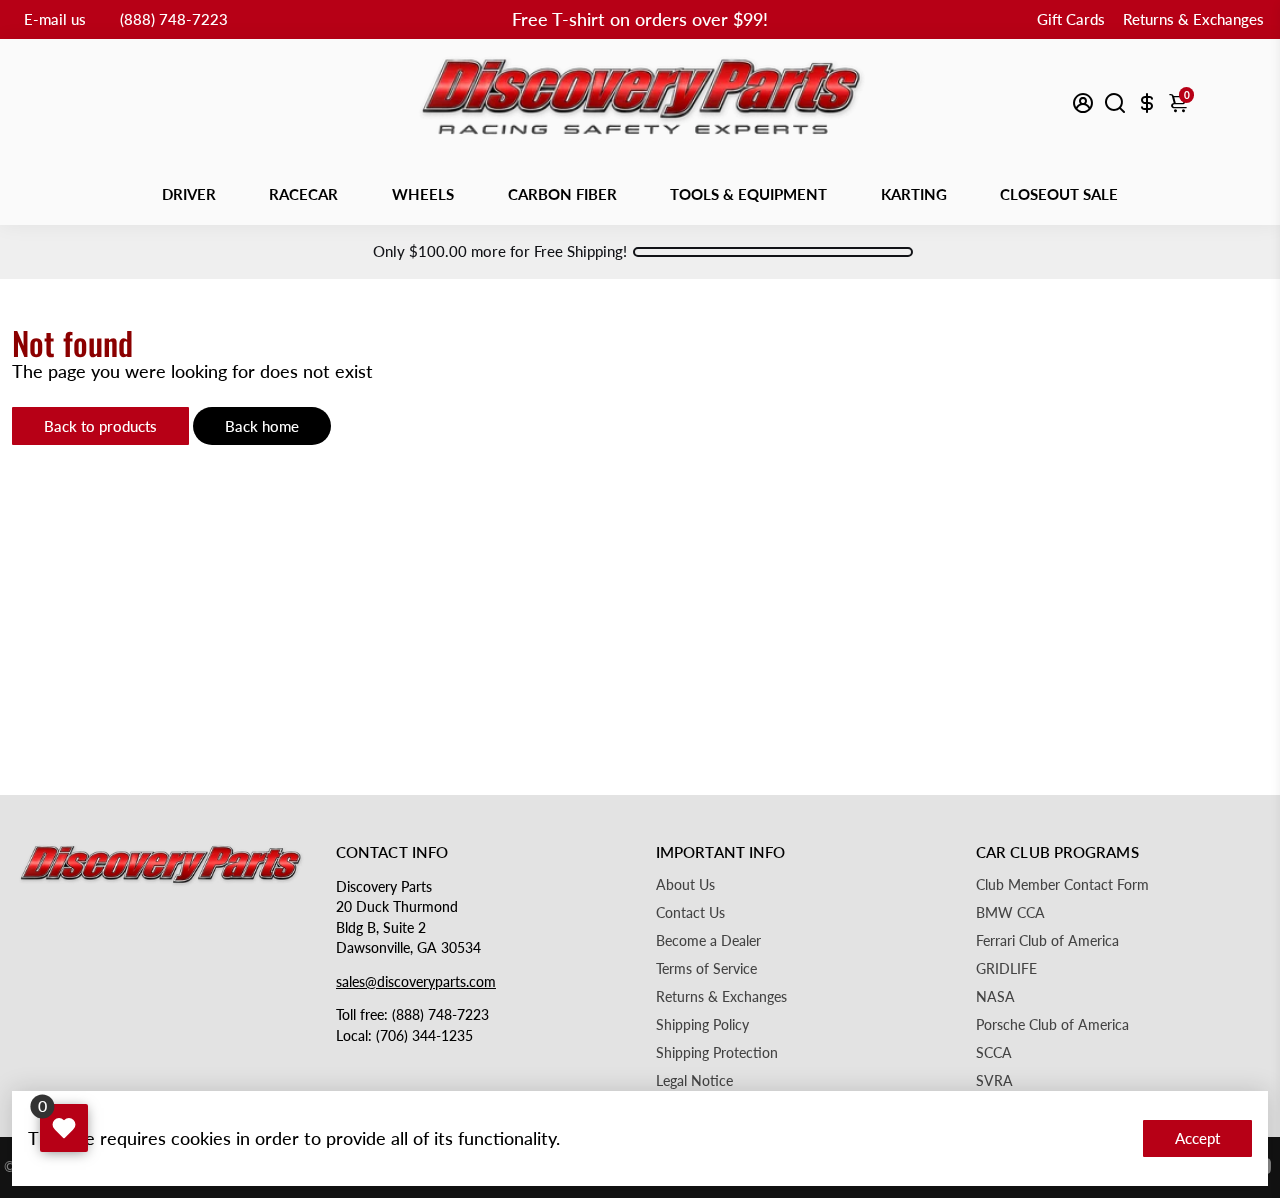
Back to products (100, 426)
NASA (995, 997)
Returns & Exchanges (1193, 19)
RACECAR (303, 194)
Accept (1197, 1138)
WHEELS (423, 194)
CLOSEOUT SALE (1059, 194)
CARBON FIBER (562, 194)
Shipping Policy (702, 1025)
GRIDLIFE (1006, 969)
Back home (262, 426)
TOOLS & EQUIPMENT (748, 194)
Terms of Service (706, 969)
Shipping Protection (717, 1053)
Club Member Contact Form (1062, 885)
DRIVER (189, 194)
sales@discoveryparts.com (416, 982)
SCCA (994, 1053)
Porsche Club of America (1052, 1025)
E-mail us (55, 19)
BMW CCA (1010, 913)
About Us (685, 885)
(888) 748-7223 (174, 19)
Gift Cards (1071, 19)
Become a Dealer (708, 941)
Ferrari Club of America (1047, 941)
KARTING (914, 194)
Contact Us (690, 913)
